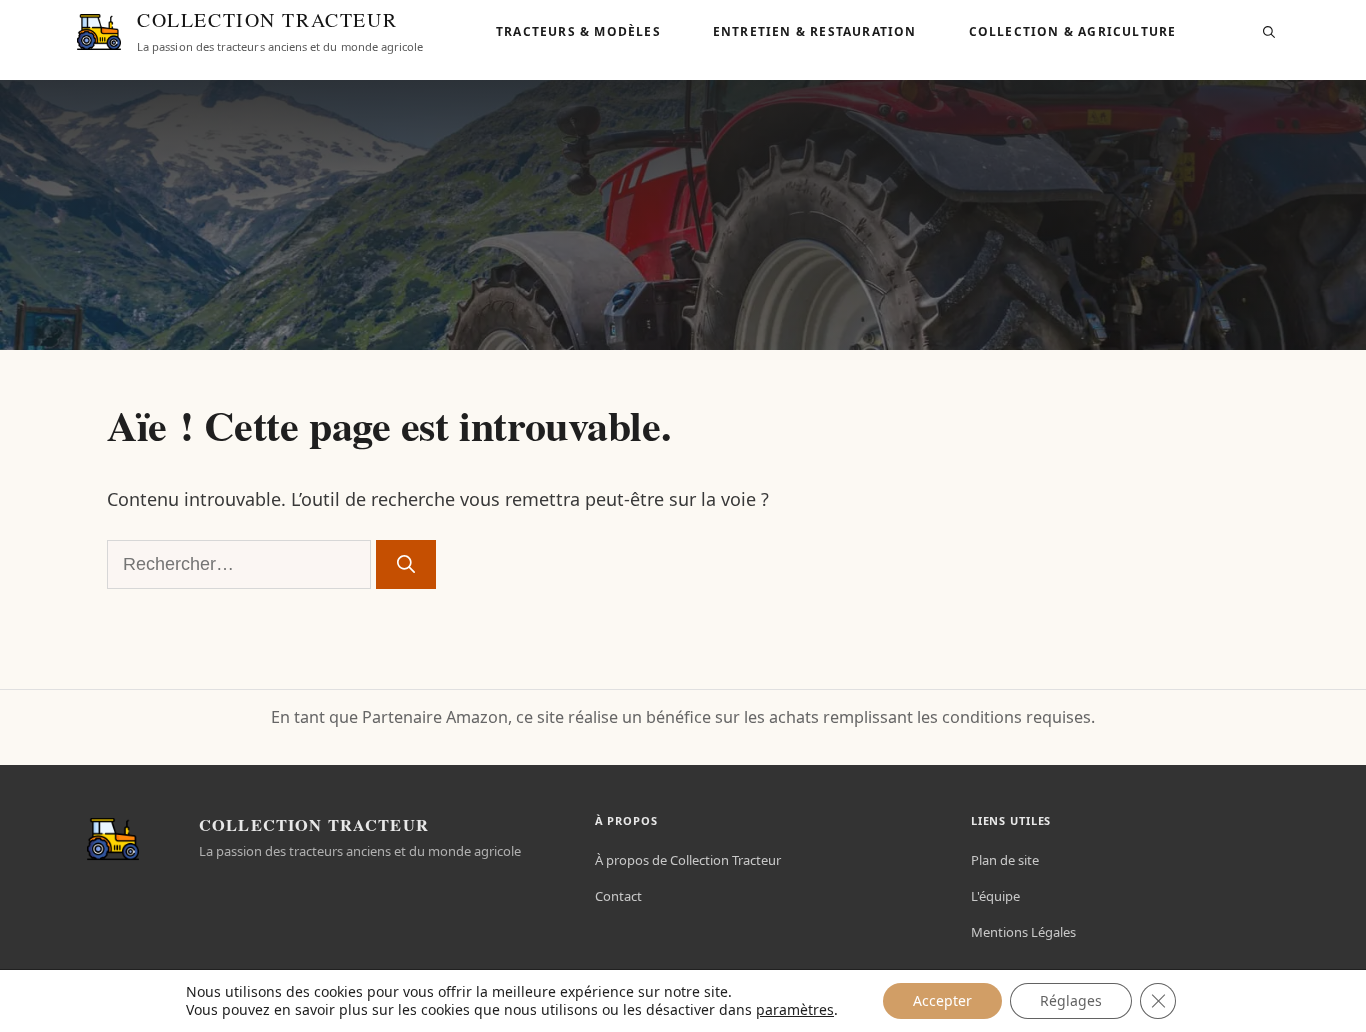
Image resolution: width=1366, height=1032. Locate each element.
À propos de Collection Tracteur (688, 860)
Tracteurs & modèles (578, 31)
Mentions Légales (1023, 932)
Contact (618, 896)
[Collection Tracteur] (99, 32)
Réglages (1071, 1000)
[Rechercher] (406, 564)
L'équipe (995, 896)
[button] (1269, 32)
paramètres (795, 1010)
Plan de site (1005, 860)
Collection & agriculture (1073, 31)
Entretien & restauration (815, 31)
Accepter (942, 1000)
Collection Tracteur (267, 20)
